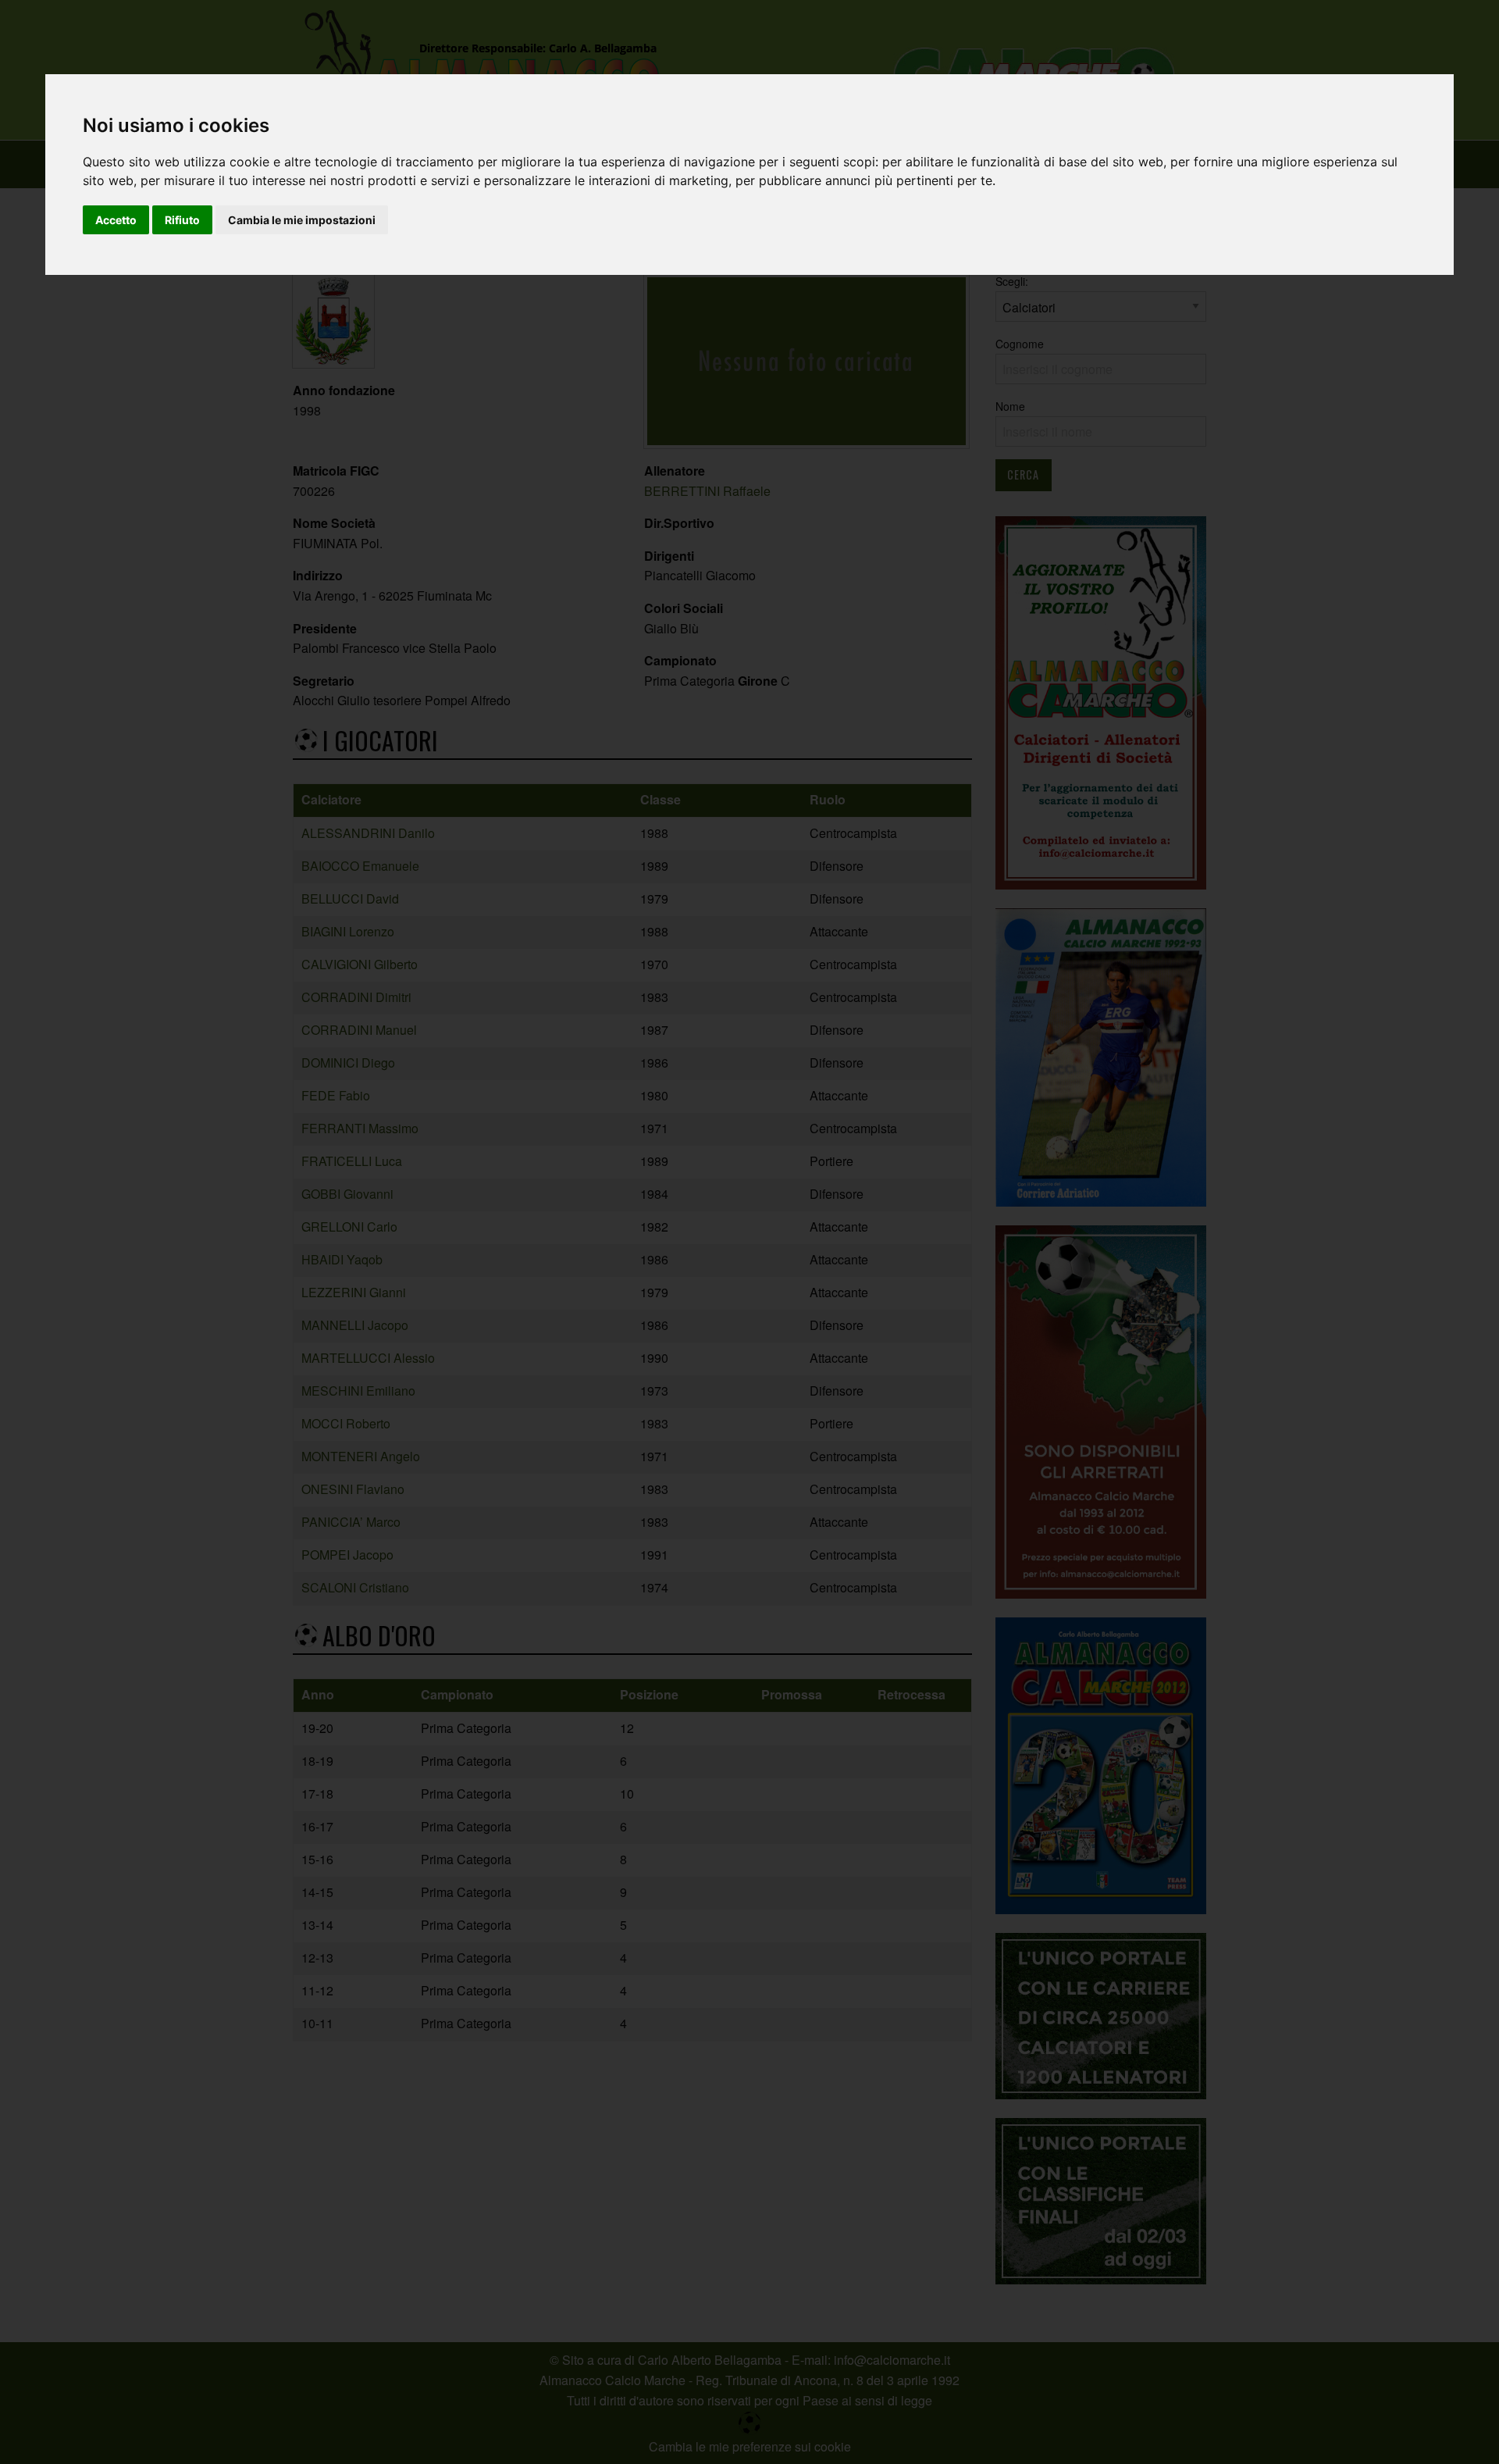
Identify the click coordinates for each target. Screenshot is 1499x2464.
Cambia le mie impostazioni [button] (302, 220)
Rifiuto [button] (182, 220)
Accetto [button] (116, 220)
